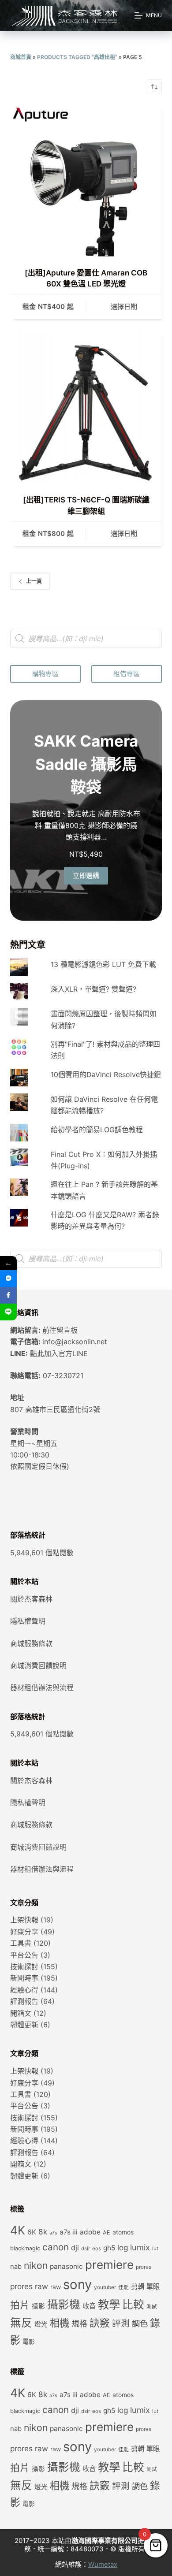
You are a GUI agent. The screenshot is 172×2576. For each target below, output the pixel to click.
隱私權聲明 (28, 1621)
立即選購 (86, 875)
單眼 (153, 2287)
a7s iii (69, 2232)
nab (16, 2267)
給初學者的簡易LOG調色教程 (97, 1130)
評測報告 (24, 2001)
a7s (53, 2233)
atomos (123, 2232)
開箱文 (21, 2013)
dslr (86, 2249)
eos (97, 2249)
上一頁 (34, 581)
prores (144, 2267)
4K (18, 2230)
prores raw (29, 2286)
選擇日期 (124, 307)
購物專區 (45, 674)
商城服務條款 (31, 1643)
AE (107, 2232)
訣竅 (100, 2323)
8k (43, 2232)
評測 (121, 2323)
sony (77, 2284)
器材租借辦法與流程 (42, 1688)
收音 (89, 2306)
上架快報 (24, 1920)
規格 (79, 2324)
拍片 (20, 2305)
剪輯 (138, 2287)
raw (56, 2287)
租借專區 (127, 674)
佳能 (123, 2287)
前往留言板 (60, 1330)
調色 (140, 2323)
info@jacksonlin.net (75, 1342)
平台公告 (24, 1955)
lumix (140, 2247)
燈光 (41, 2324)
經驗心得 (24, 1990)
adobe (90, 2232)
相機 (60, 2323)
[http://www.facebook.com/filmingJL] (8, 1295)
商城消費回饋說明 (38, 1665)
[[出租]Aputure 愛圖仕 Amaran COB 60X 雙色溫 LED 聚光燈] (86, 181)
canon (56, 2247)
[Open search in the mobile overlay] (86, 639)
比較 (133, 2305)
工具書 (21, 1943)
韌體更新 (24, 2025)
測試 (152, 2307)
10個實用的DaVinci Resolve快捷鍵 (106, 1074)
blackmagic (25, 2248)
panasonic (66, 2266)
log (123, 2247)
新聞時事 (24, 1978)
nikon (36, 2265)
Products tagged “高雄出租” (77, 57)
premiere (109, 2265)
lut (155, 2249)
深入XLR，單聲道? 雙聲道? (93, 989)
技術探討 (24, 1966)
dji (75, 2248)
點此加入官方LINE (59, 1353)
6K (32, 2232)
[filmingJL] (8, 1279)
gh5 (109, 2248)
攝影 (38, 2306)
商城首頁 (21, 57)
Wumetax (103, 2564)
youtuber (105, 2287)
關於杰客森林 (31, 1599)
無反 (21, 2323)
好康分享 (24, 1932)
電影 (29, 2342)
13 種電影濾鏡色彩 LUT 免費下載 (103, 964)
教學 (109, 2304)
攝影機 (64, 2305)
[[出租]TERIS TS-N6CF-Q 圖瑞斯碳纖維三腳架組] (86, 408)
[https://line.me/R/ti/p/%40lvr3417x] (8, 1312)
